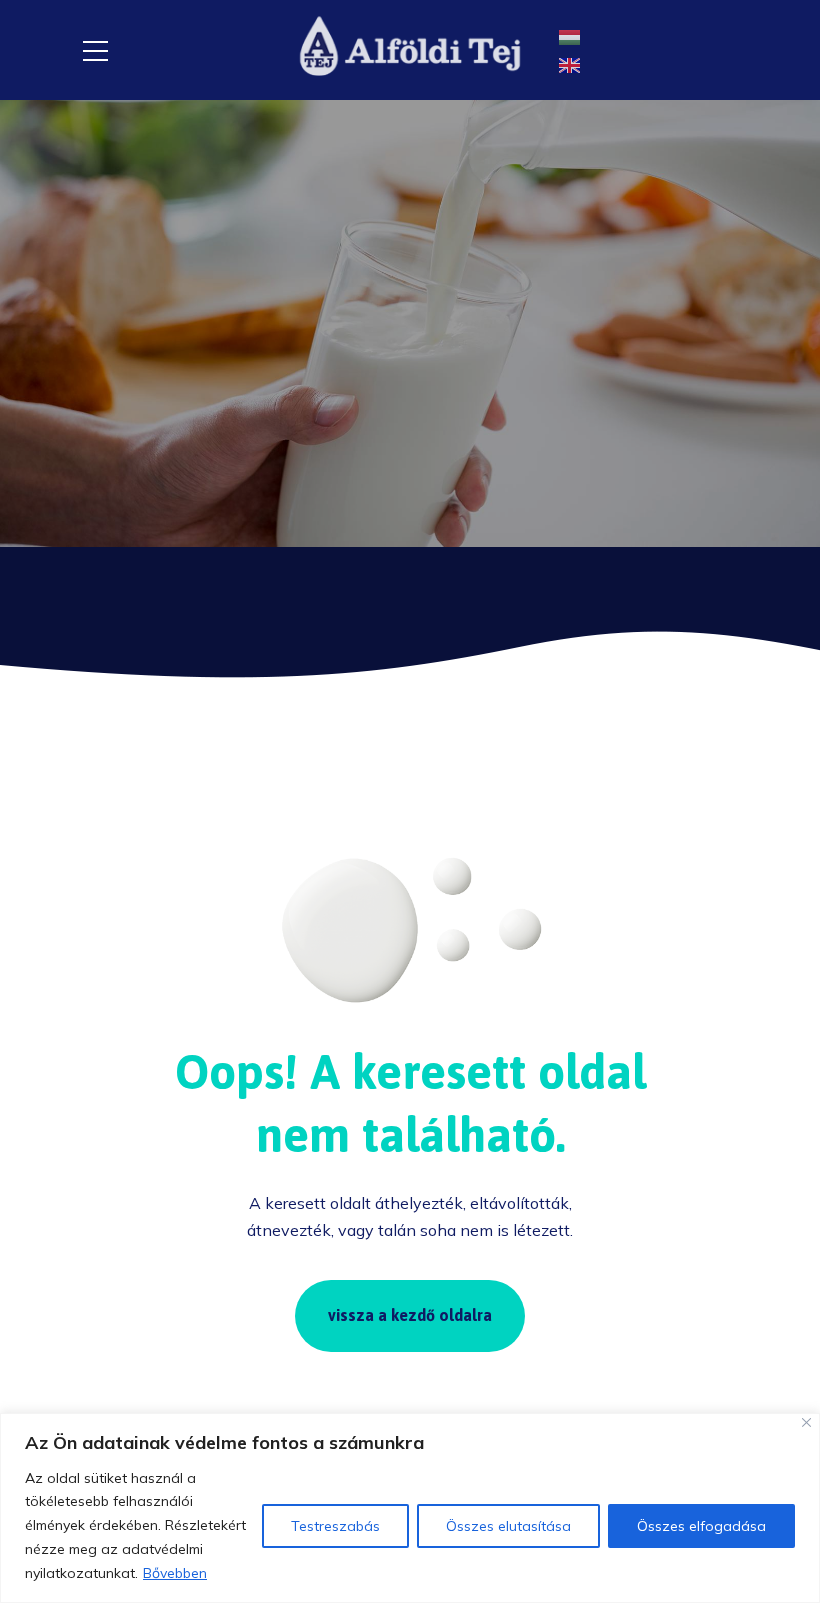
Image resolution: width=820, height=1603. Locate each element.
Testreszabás (335, 1526)
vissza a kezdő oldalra (410, 1315)
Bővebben (175, 1573)
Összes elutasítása (508, 1526)
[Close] (806, 1422)
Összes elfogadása (701, 1526)
